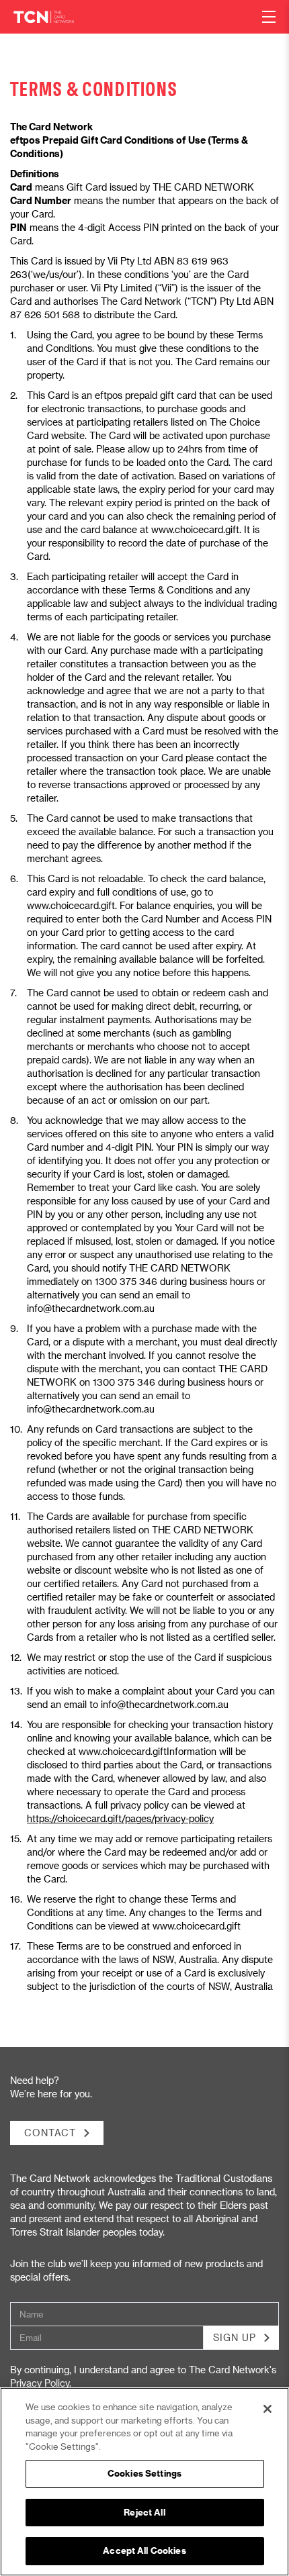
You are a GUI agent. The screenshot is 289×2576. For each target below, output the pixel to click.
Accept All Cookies (144, 2550)
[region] (144, 2482)
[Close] (267, 2409)
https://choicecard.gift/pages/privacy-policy (120, 1818)
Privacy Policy (40, 2383)
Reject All (144, 2512)
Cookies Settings (144, 2473)
